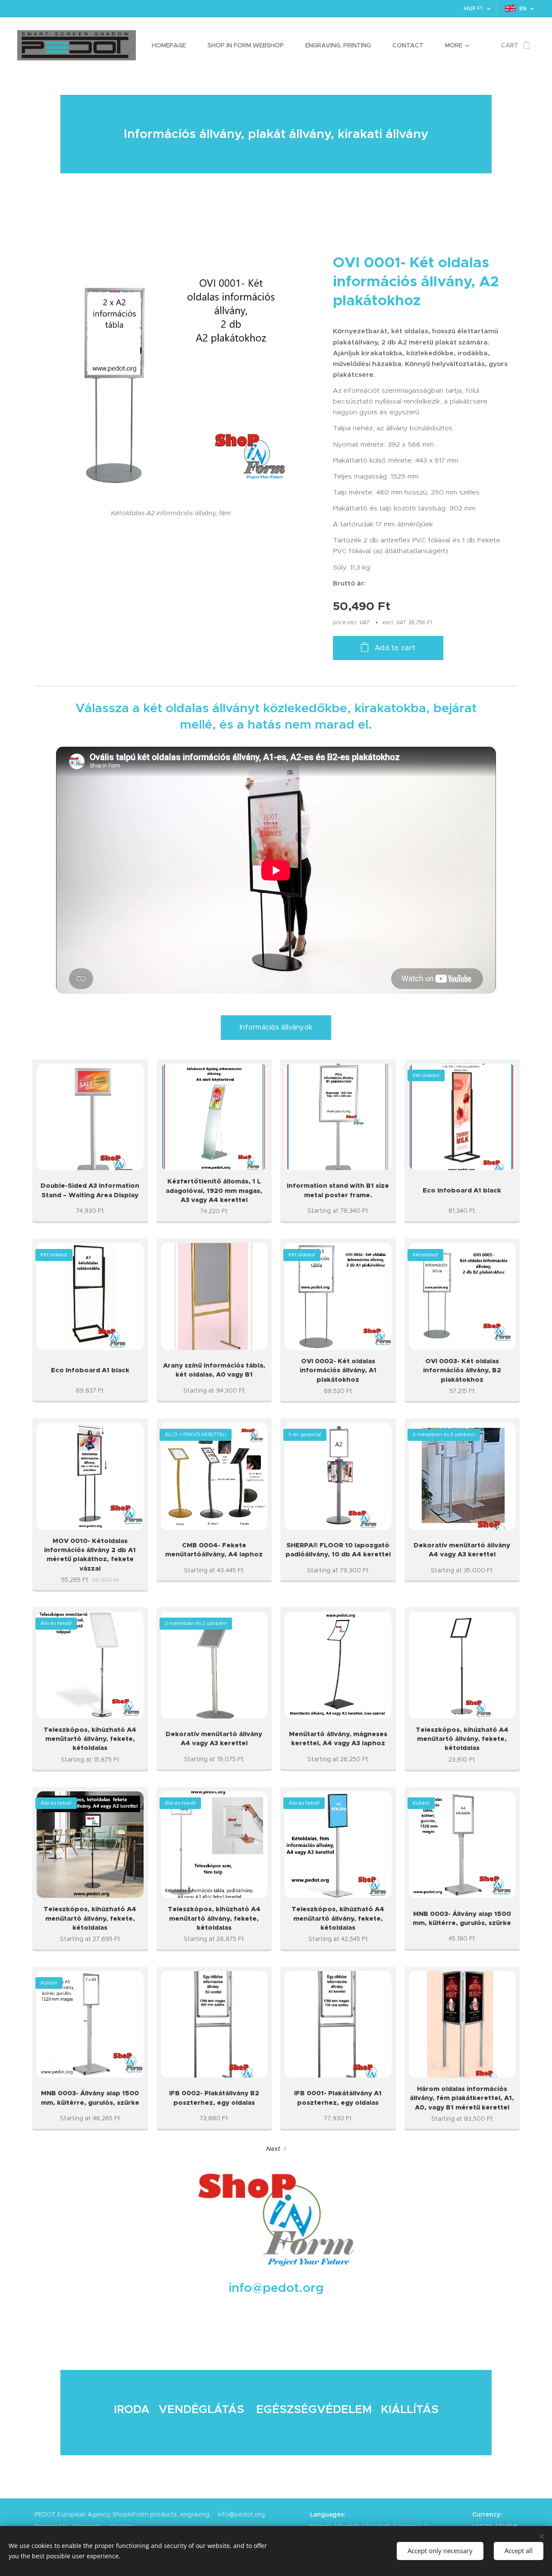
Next (273, 2149)
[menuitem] (173, 45)
